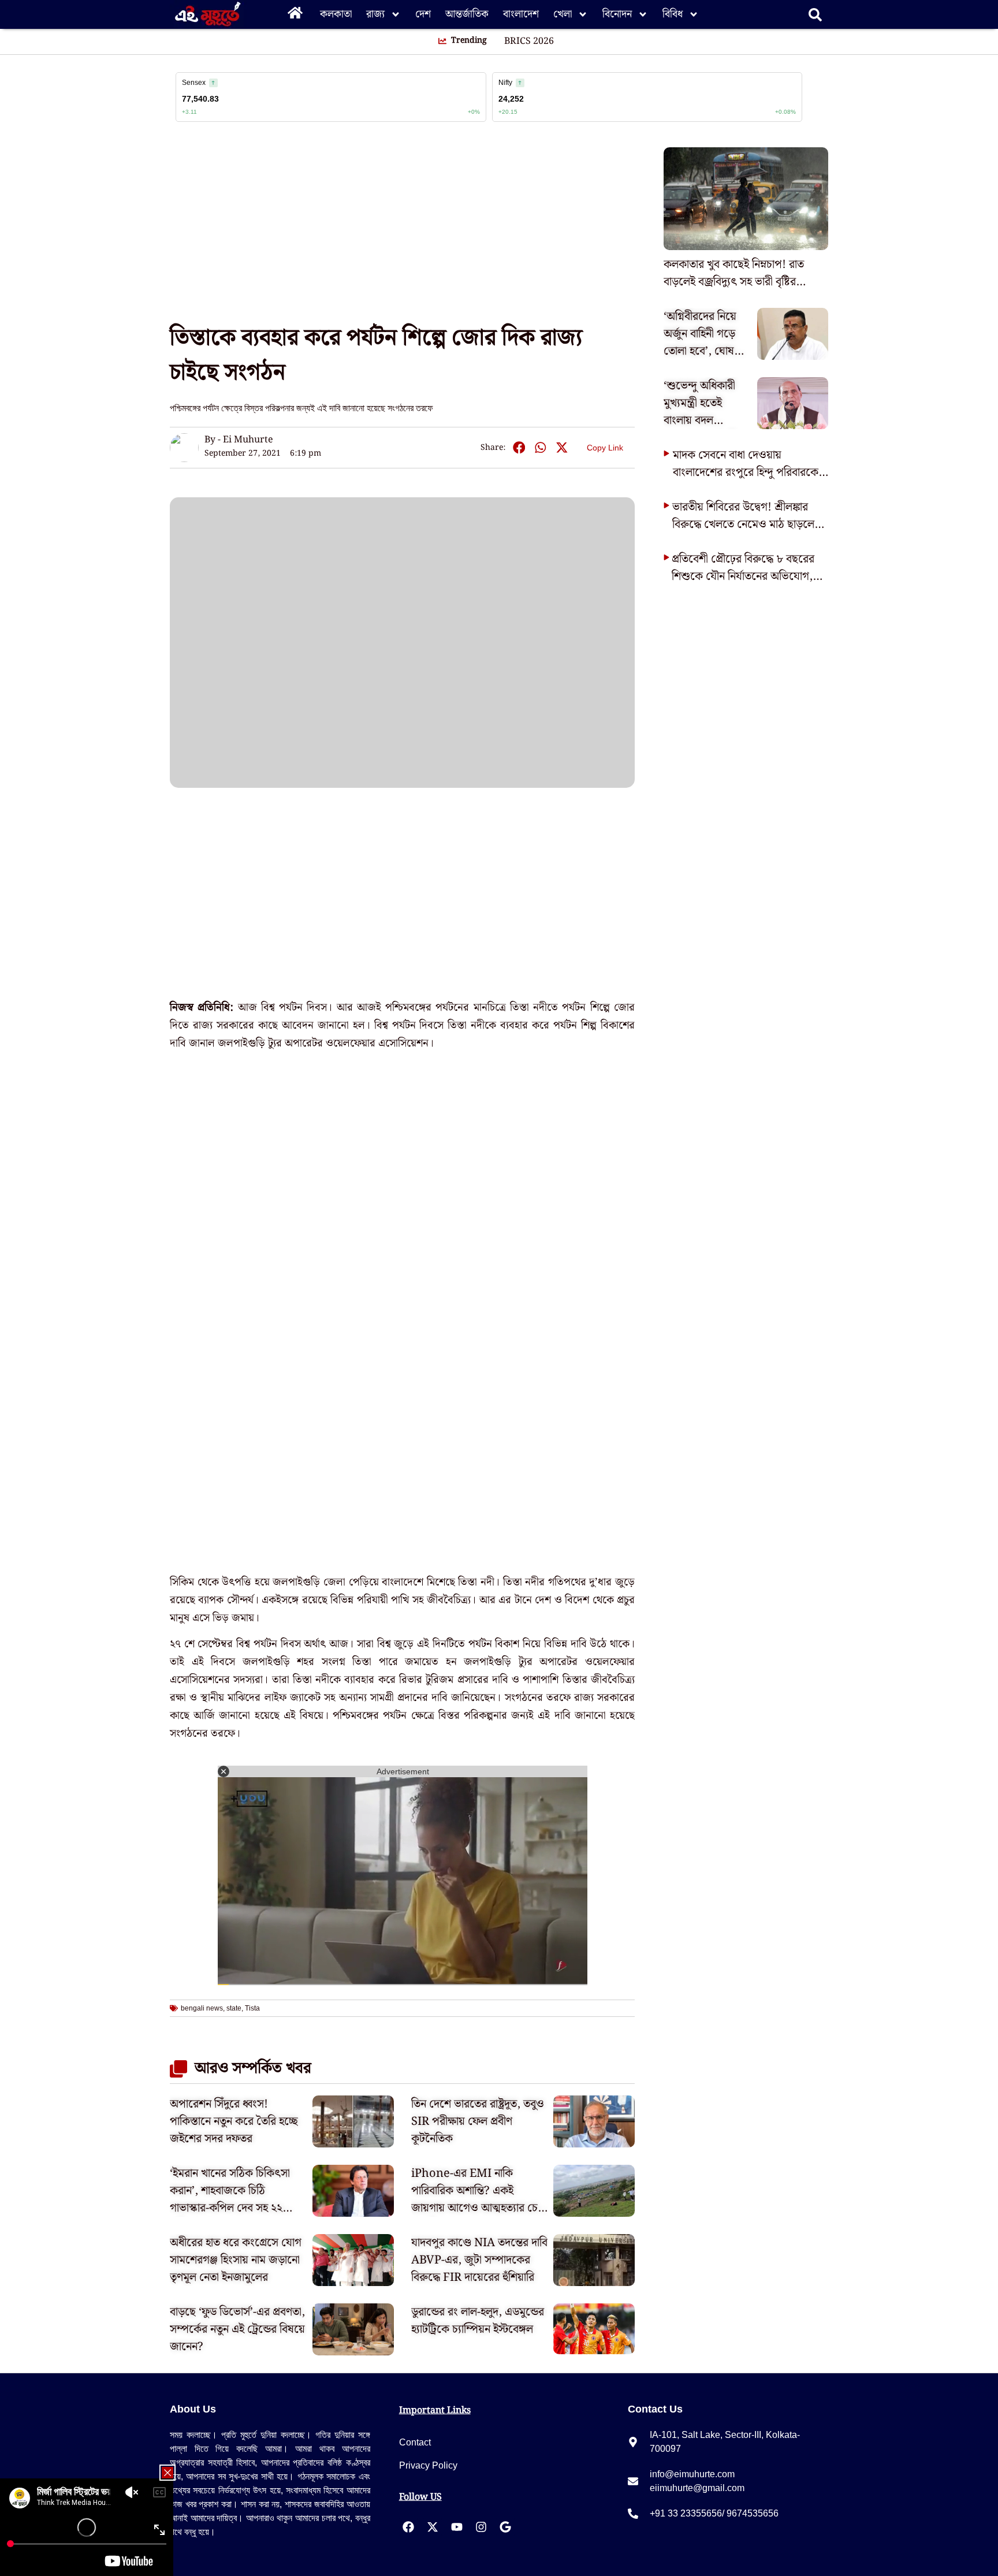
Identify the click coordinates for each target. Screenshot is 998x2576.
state (234, 2008)
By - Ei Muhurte (239, 440)
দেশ (423, 14)
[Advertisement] (46, 208)
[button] (519, 448)
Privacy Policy (428, 2465)
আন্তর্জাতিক (467, 14)
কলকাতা (336, 14)
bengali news (202, 2008)
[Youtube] (457, 2527)
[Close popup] (167, 2473)
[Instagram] (481, 2527)
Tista (252, 2008)
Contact (415, 2442)
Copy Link (605, 446)
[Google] (505, 2527)
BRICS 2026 (529, 42)
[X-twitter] (433, 2527)
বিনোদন (617, 14)
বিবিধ (673, 14)
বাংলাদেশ (521, 14)
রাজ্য (375, 14)
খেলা (563, 14)
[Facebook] (408, 2527)
